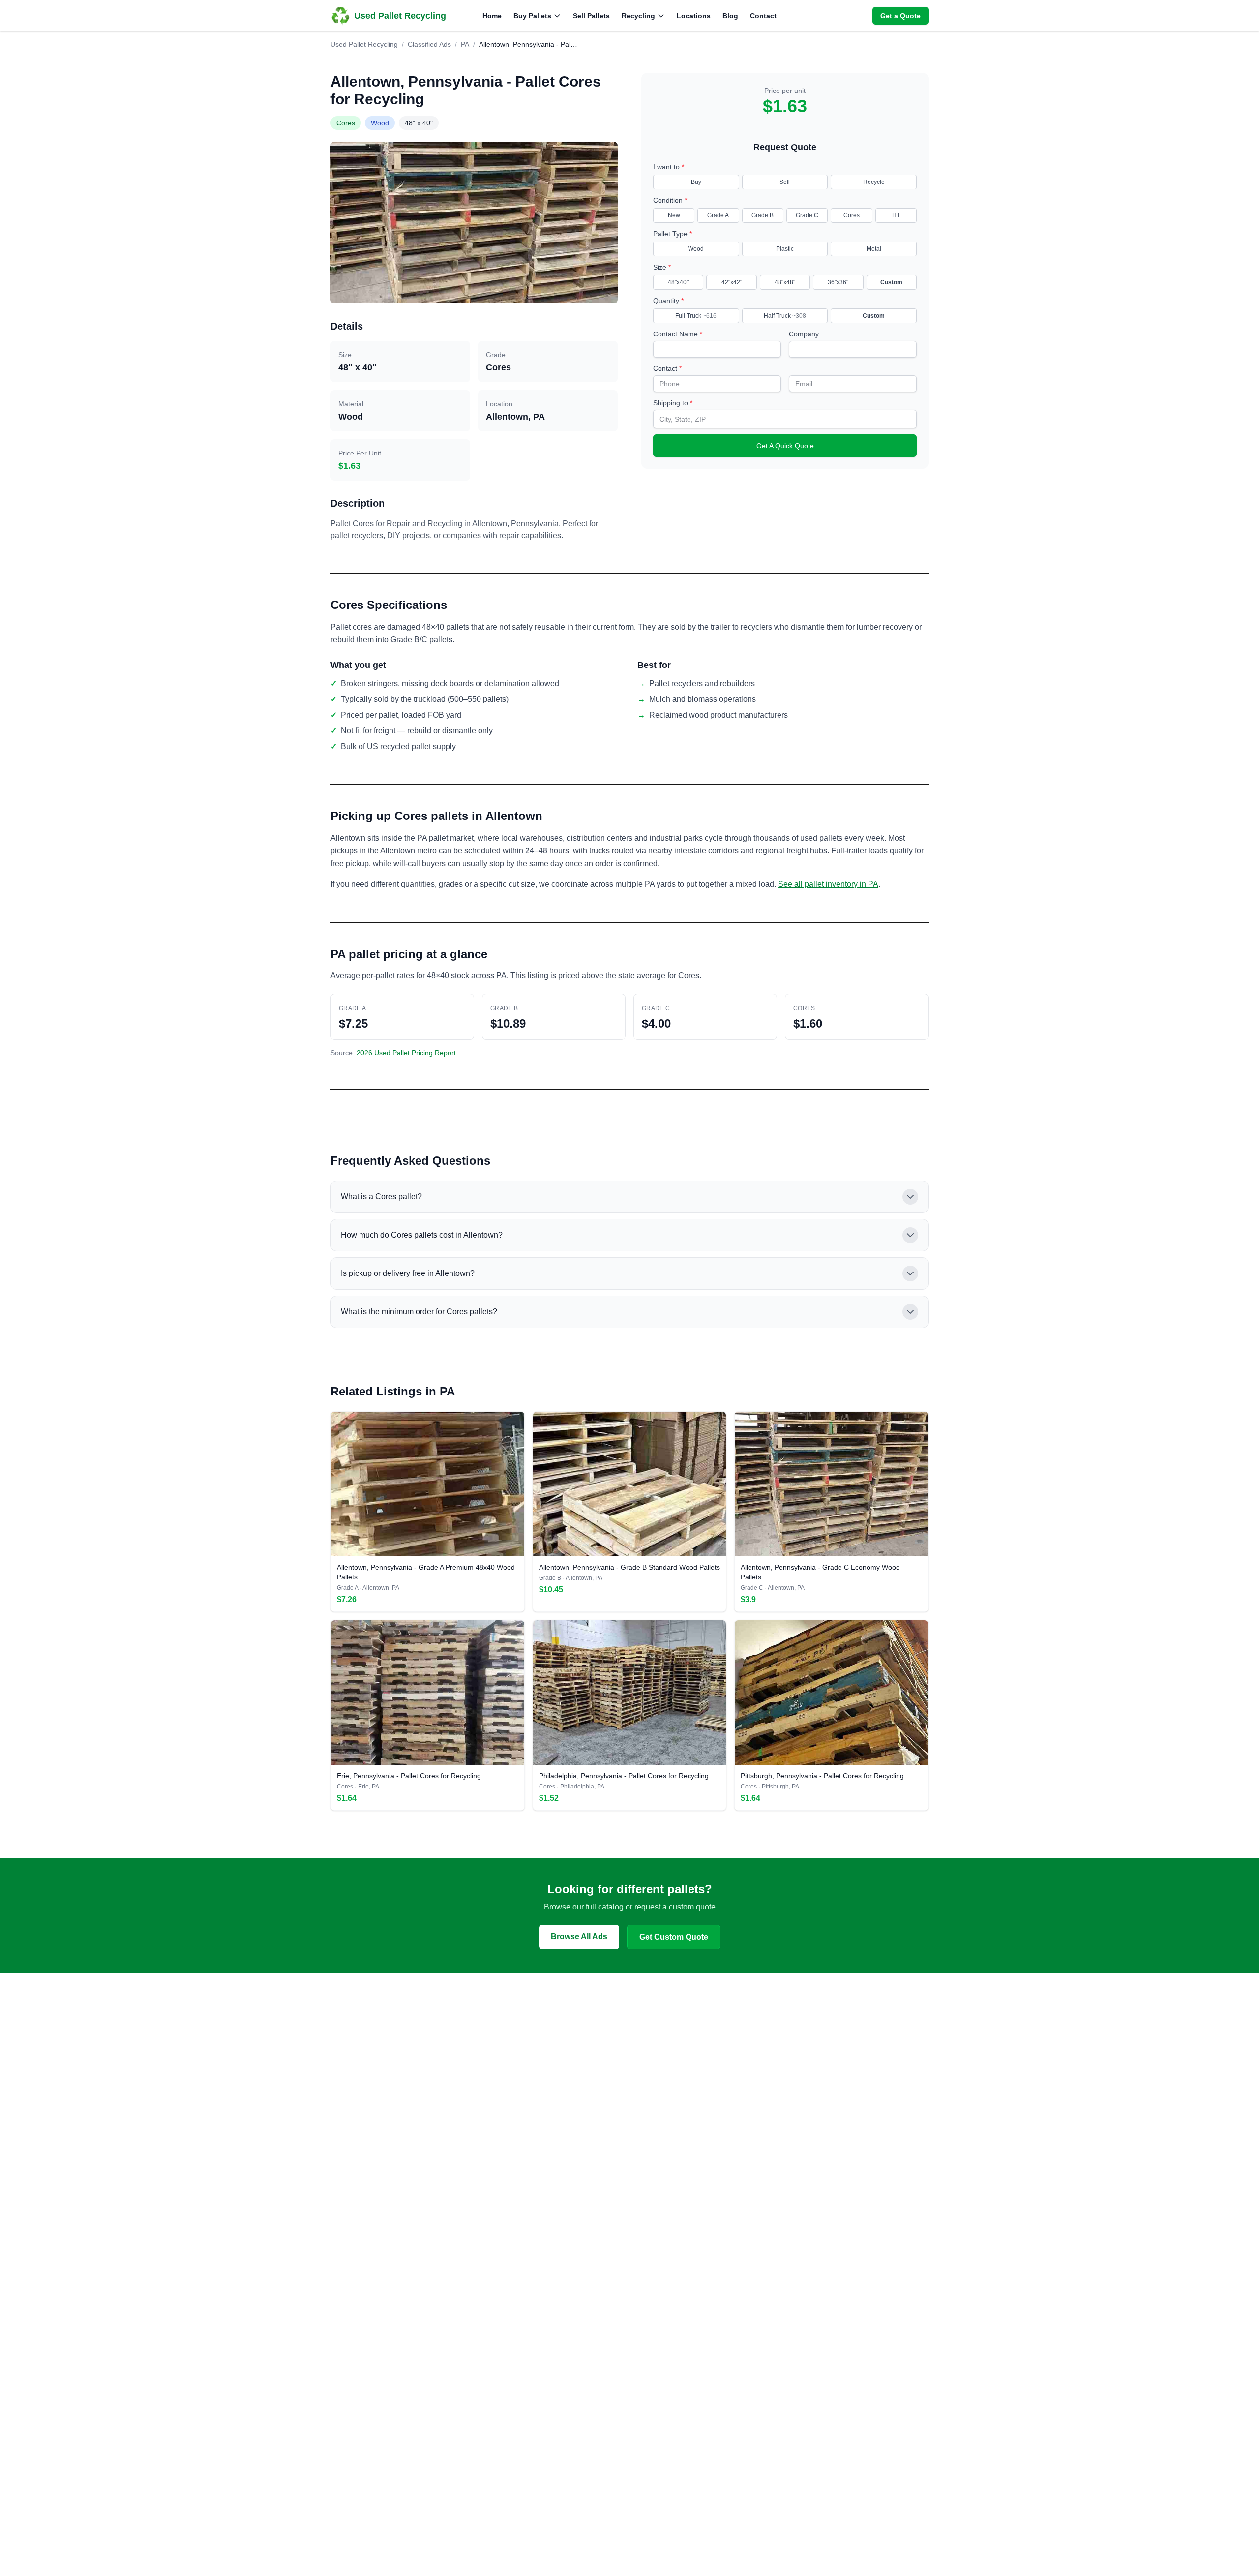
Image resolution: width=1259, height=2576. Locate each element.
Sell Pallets (591, 16)
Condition (670, 200)
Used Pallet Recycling (364, 44)
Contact (763, 16)
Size (662, 267)
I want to (669, 167)
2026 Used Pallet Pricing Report (406, 1053)
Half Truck (785, 316)
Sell (785, 182)
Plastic (785, 249)
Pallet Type (673, 234)
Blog (730, 16)
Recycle (874, 182)
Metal (874, 249)
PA (465, 44)
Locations (694, 16)
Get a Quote (900, 16)
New (674, 215)
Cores (852, 215)
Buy (696, 182)
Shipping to (673, 403)
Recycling (638, 16)
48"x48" (785, 282)
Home (492, 16)
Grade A (718, 215)
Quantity (668, 301)
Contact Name (678, 334)
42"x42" (732, 282)
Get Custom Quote (674, 1937)
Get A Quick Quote (785, 446)
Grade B (763, 215)
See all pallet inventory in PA (828, 884)
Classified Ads (429, 44)
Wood (696, 249)
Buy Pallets (532, 16)
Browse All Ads (579, 1936)
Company (804, 334)
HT (896, 215)
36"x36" (838, 282)
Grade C (807, 215)
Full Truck (696, 316)
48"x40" (678, 282)
